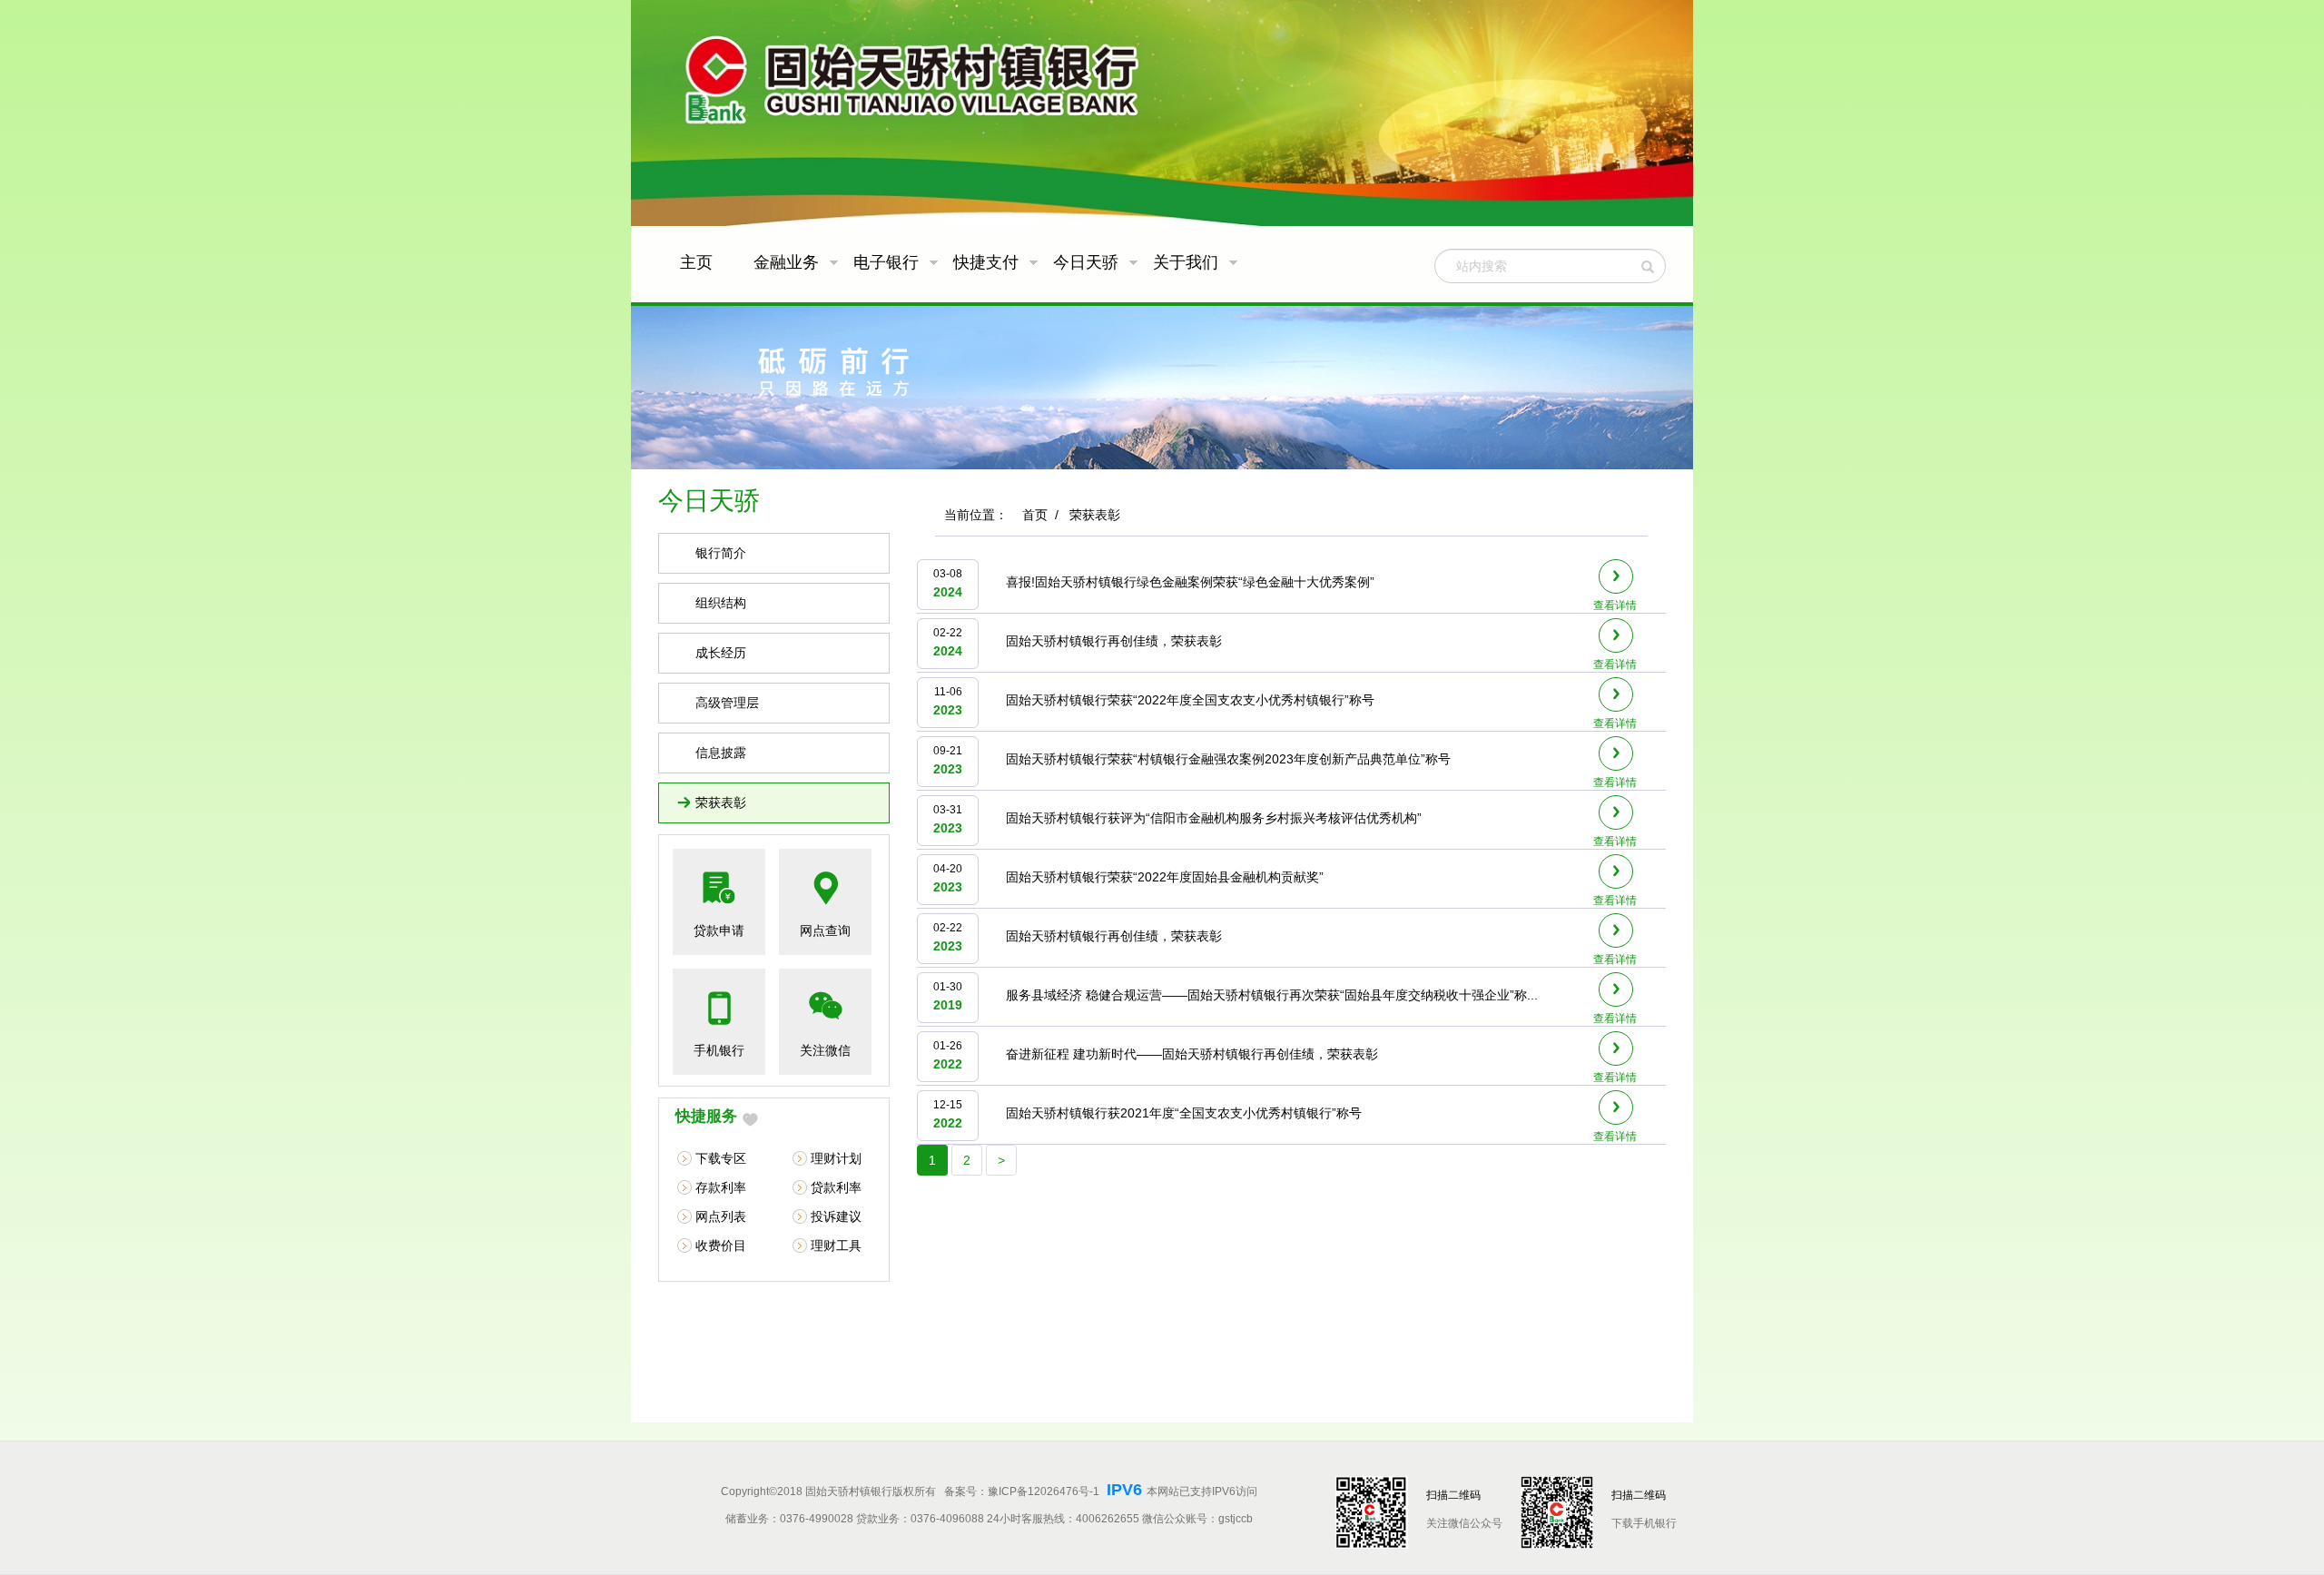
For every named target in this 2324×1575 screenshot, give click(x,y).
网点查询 (825, 930)
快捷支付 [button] (988, 262)
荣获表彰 (721, 802)
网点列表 (721, 1216)
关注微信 (825, 1050)
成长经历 (721, 653)
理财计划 (836, 1158)
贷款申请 (719, 930)
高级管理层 (727, 703)
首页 (1035, 515)
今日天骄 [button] (1088, 262)
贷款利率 (836, 1187)
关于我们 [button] (1188, 262)
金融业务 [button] (788, 262)
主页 (696, 262)
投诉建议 (836, 1216)
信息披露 (721, 753)
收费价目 (721, 1245)
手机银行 (719, 1050)
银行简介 (721, 553)
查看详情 (1615, 605)
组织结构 (721, 603)
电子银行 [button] (888, 262)
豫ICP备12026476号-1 (1045, 1491)
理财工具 (836, 1245)
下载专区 (721, 1158)
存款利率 (721, 1187)
